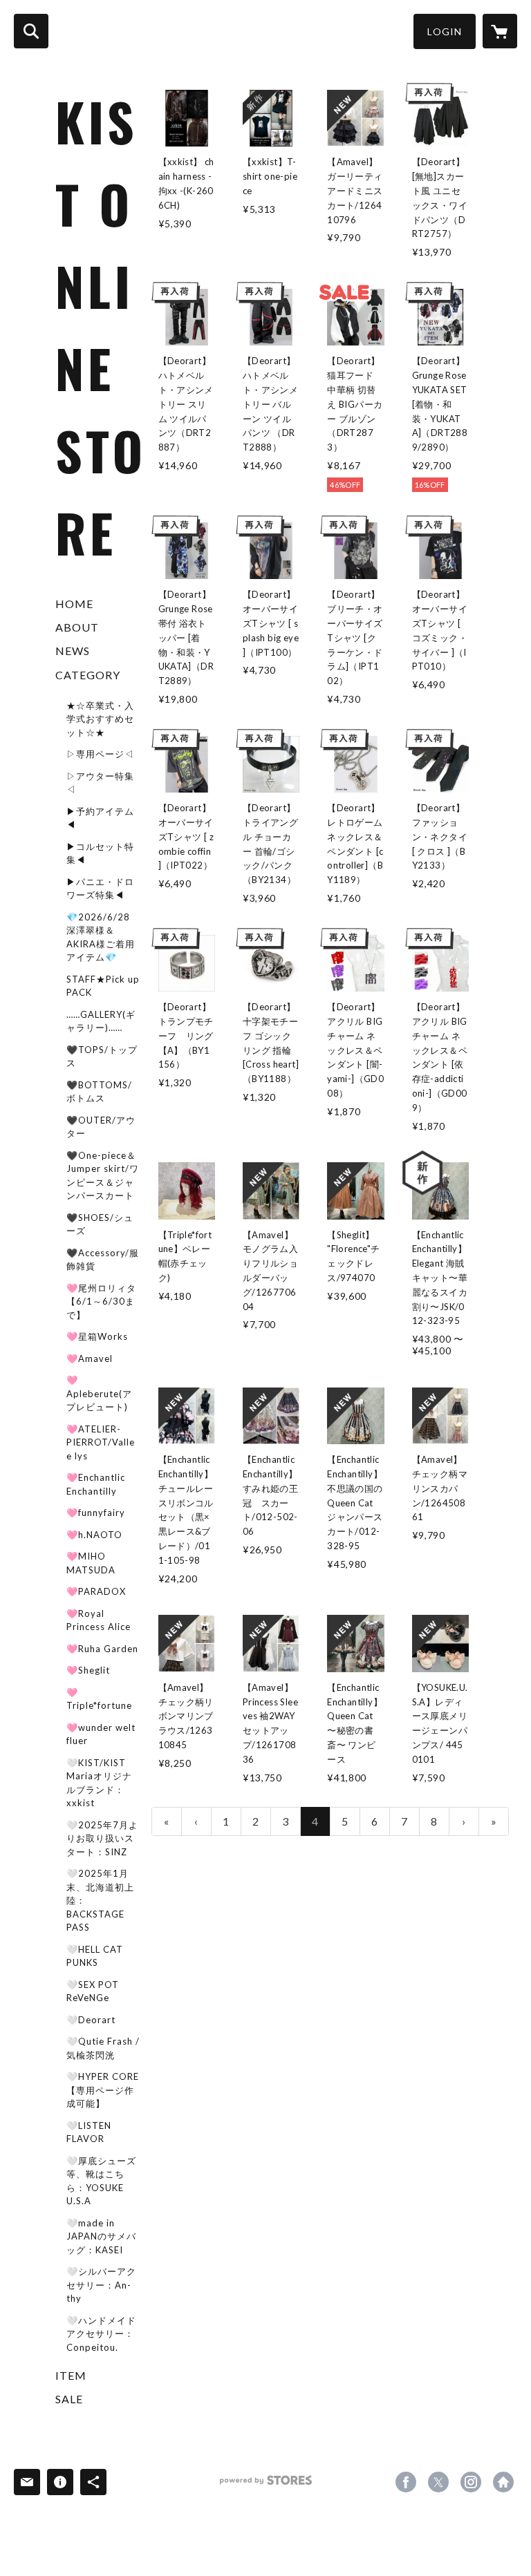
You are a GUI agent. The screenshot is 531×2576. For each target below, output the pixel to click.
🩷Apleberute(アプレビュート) (99, 1393)
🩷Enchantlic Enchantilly (96, 1484)
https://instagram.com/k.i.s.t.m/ (471, 2482)
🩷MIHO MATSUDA (91, 1563)
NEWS (73, 651)
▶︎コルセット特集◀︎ (100, 853)
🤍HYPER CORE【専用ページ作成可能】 (103, 2090)
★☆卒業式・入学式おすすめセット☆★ (100, 719)
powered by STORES (266, 2485)
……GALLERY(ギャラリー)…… (101, 1021)
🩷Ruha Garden (102, 1649)
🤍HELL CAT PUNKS (95, 1956)
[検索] (31, 31)
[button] (445, 31)
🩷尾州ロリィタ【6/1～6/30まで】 (101, 1301)
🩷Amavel (90, 1358)
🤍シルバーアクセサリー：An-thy (101, 2285)
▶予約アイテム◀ (100, 818)
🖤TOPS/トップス (102, 1057)
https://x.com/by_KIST (438, 2482)
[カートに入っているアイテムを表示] (500, 31)
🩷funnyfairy (96, 1513)
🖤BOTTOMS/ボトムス (99, 1092)
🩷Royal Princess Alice (99, 1620)
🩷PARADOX (96, 1591)
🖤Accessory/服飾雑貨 (103, 1260)
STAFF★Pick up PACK (103, 986)
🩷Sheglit (88, 1670)
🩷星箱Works (97, 1336)
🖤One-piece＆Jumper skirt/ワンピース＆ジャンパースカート (103, 1176)
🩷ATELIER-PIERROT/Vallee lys (101, 1442)
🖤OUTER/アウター (101, 1127)
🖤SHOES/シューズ (100, 1224)
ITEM (71, 2375)
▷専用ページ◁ (100, 754)
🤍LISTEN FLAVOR (89, 2132)
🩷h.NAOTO (94, 1535)
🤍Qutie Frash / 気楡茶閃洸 (103, 2048)
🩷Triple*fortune (99, 1699)
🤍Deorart (91, 2020)
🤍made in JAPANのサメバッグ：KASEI (101, 2236)
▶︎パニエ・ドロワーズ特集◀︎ (100, 889)
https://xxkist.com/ (503, 2482)
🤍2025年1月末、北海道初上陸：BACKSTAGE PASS (100, 1900)
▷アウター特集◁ (100, 783)
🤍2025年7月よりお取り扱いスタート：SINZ (102, 1838)
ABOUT (77, 627)
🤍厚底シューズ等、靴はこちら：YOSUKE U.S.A (101, 2181)
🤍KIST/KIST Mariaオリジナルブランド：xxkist (99, 1783)
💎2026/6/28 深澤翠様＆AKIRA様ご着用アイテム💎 (101, 937)
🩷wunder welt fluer (101, 1734)
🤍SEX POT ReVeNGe (93, 1991)
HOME (74, 604)
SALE (69, 2399)
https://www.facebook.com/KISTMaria (406, 2482)
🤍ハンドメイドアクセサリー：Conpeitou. (101, 2334)
